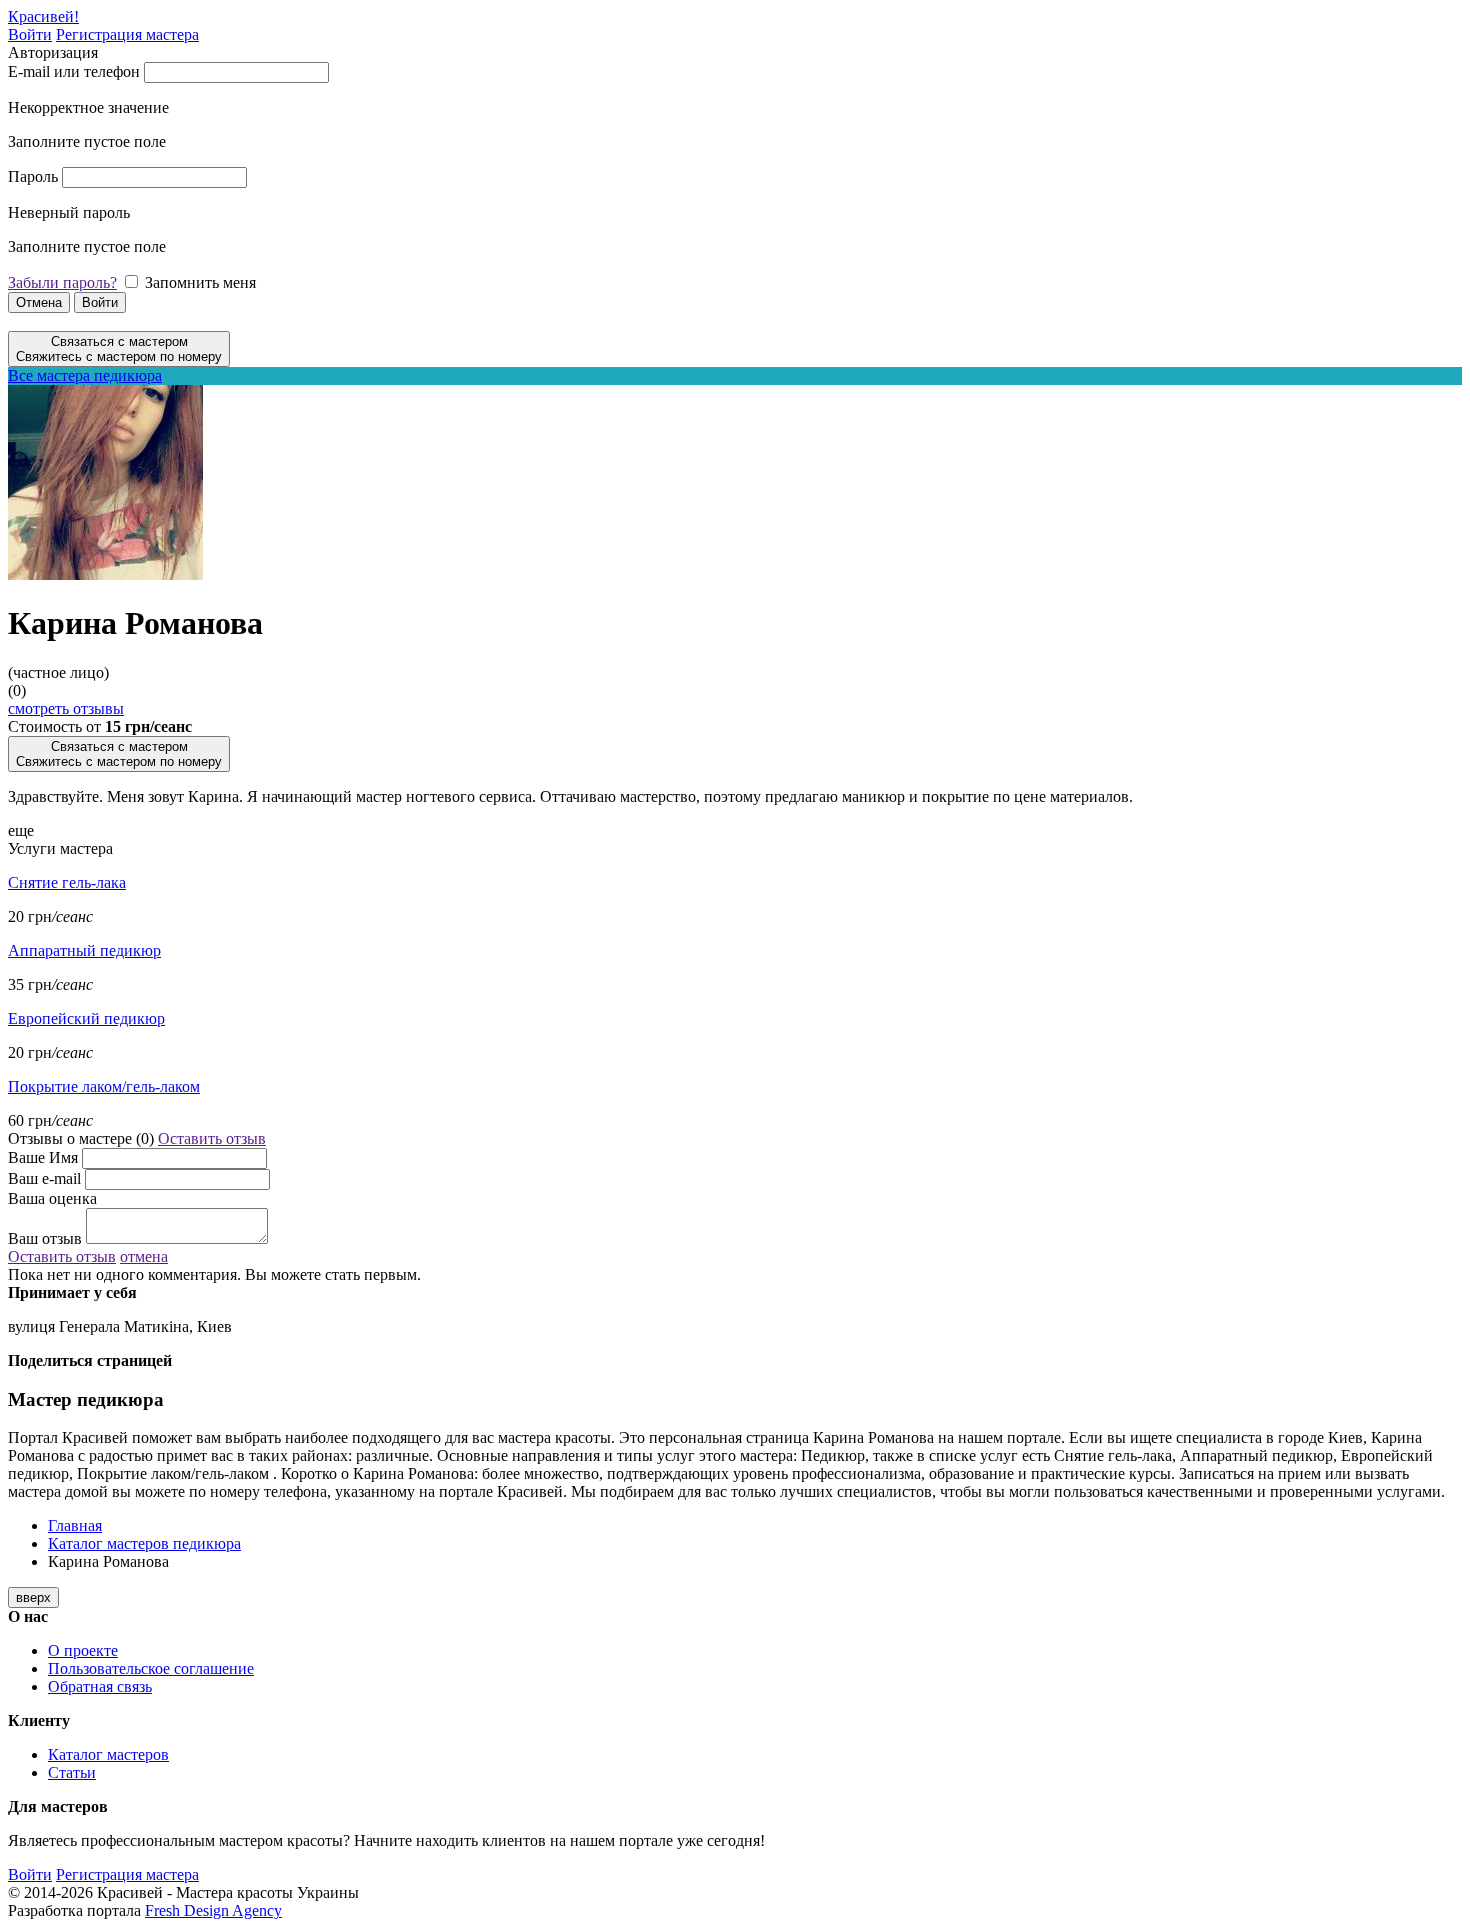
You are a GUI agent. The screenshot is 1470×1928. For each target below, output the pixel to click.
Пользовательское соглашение (151, 1668)
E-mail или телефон (74, 71)
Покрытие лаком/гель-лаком (104, 1086)
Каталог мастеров (108, 1754)
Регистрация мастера (127, 34)
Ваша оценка (52, 1198)
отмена (144, 1256)
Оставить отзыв (212, 1138)
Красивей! (43, 16)
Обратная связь (100, 1686)
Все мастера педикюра (85, 375)
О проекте (83, 1650)
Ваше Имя (43, 1157)
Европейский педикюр (86, 1018)
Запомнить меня (200, 282)
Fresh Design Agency (213, 1910)
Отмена (39, 302)
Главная (75, 1525)
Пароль (33, 176)
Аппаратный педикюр (84, 950)
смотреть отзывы (66, 708)
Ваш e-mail (44, 1178)
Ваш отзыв (45, 1238)
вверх (33, 1597)
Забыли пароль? (62, 282)
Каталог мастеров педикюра (144, 1543)
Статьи (72, 1772)
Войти (30, 34)
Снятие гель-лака (67, 882)
